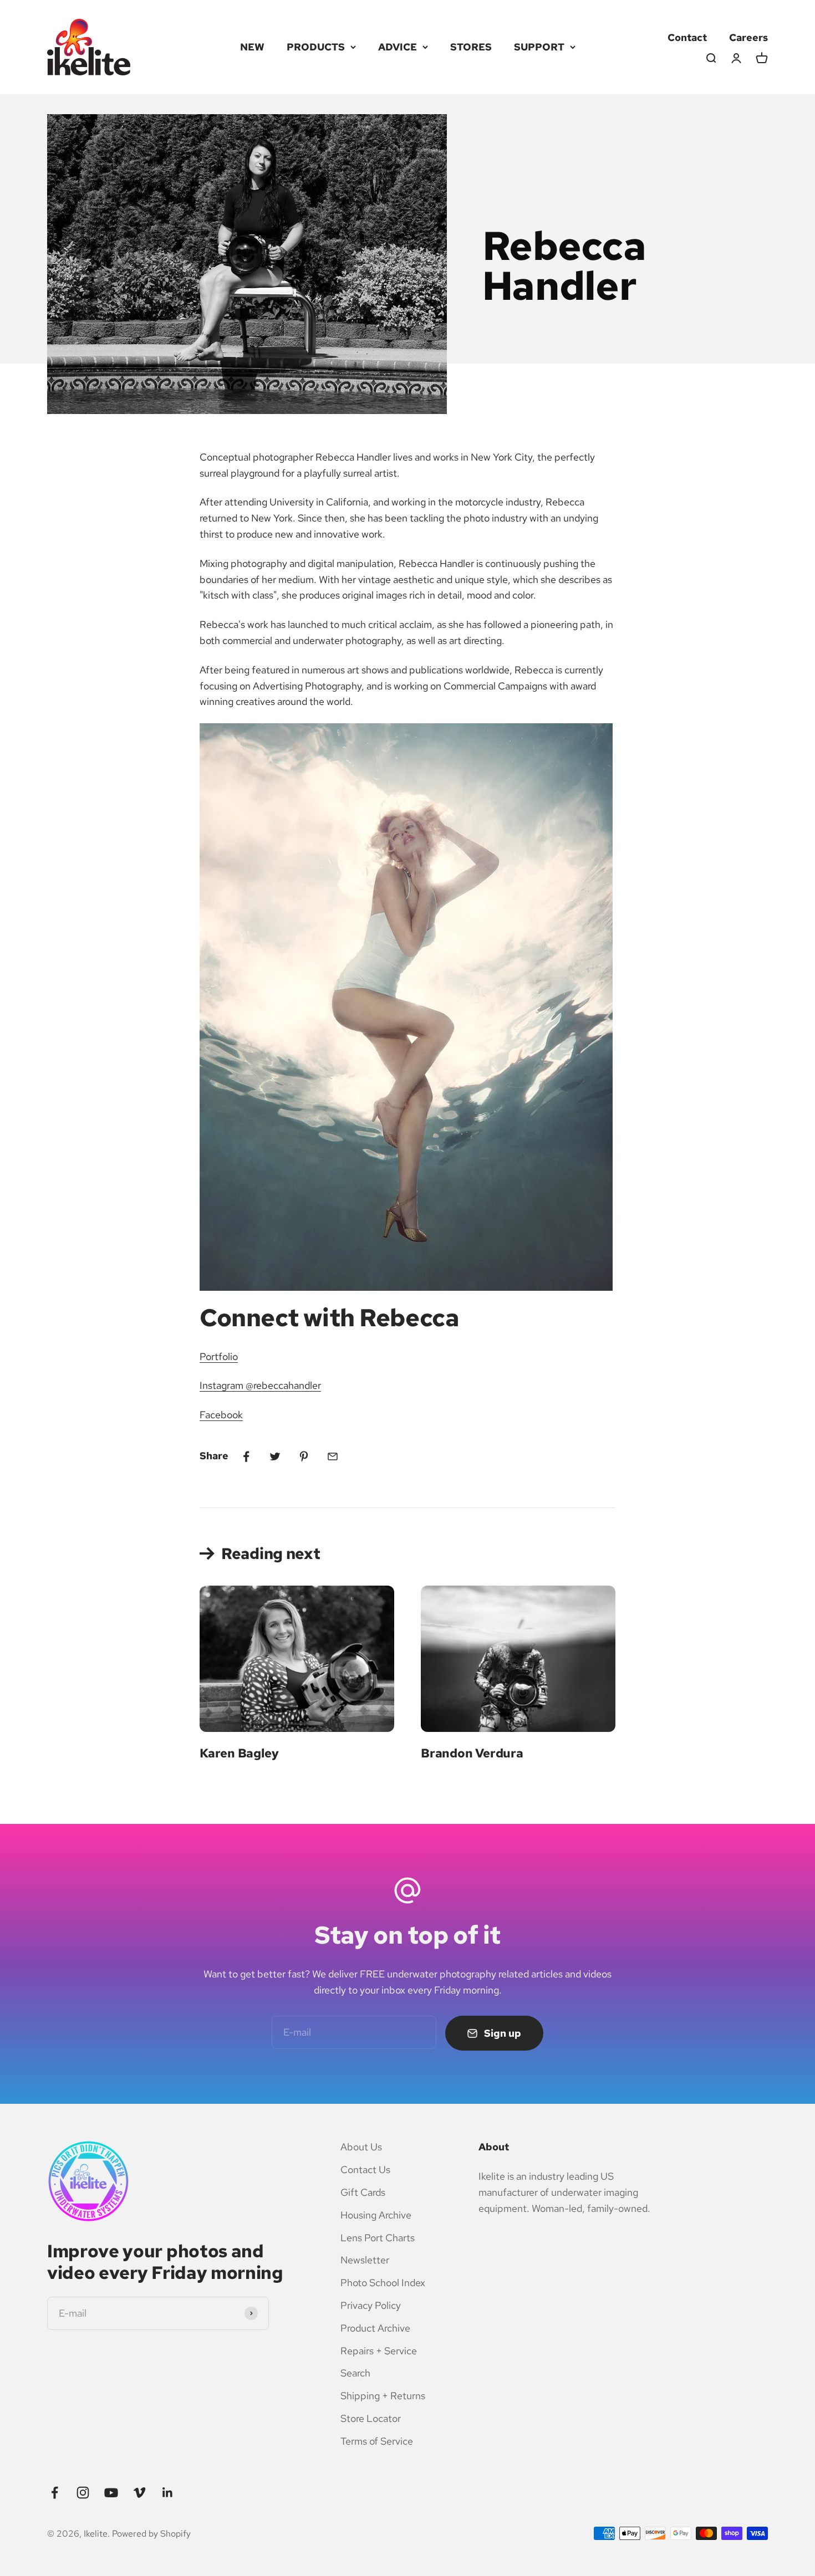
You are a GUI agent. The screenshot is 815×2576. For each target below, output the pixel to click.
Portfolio (219, 1356)
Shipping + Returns (383, 2396)
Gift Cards (363, 2192)
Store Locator (371, 2418)
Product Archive (375, 2328)
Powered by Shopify (151, 2534)
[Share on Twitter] (275, 1456)
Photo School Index (383, 2283)
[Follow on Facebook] (55, 2493)
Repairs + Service (379, 2351)
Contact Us (365, 2169)
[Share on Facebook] (246, 1456)
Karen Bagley (239, 1753)
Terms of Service (377, 2441)
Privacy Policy (371, 2305)
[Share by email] (333, 1456)
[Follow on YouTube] (111, 2493)
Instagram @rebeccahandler (260, 1385)
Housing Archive (376, 2215)
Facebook (221, 1415)
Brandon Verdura (472, 1753)
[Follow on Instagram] (83, 2493)
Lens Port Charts (378, 2238)
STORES (471, 47)
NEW (252, 47)
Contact (687, 37)
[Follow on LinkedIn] (168, 2493)
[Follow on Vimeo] (139, 2493)
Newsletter (365, 2260)
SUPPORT (539, 47)
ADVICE (398, 47)
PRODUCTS (316, 47)
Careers (748, 37)
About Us (361, 2147)
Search (355, 2373)
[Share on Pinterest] (304, 1456)
